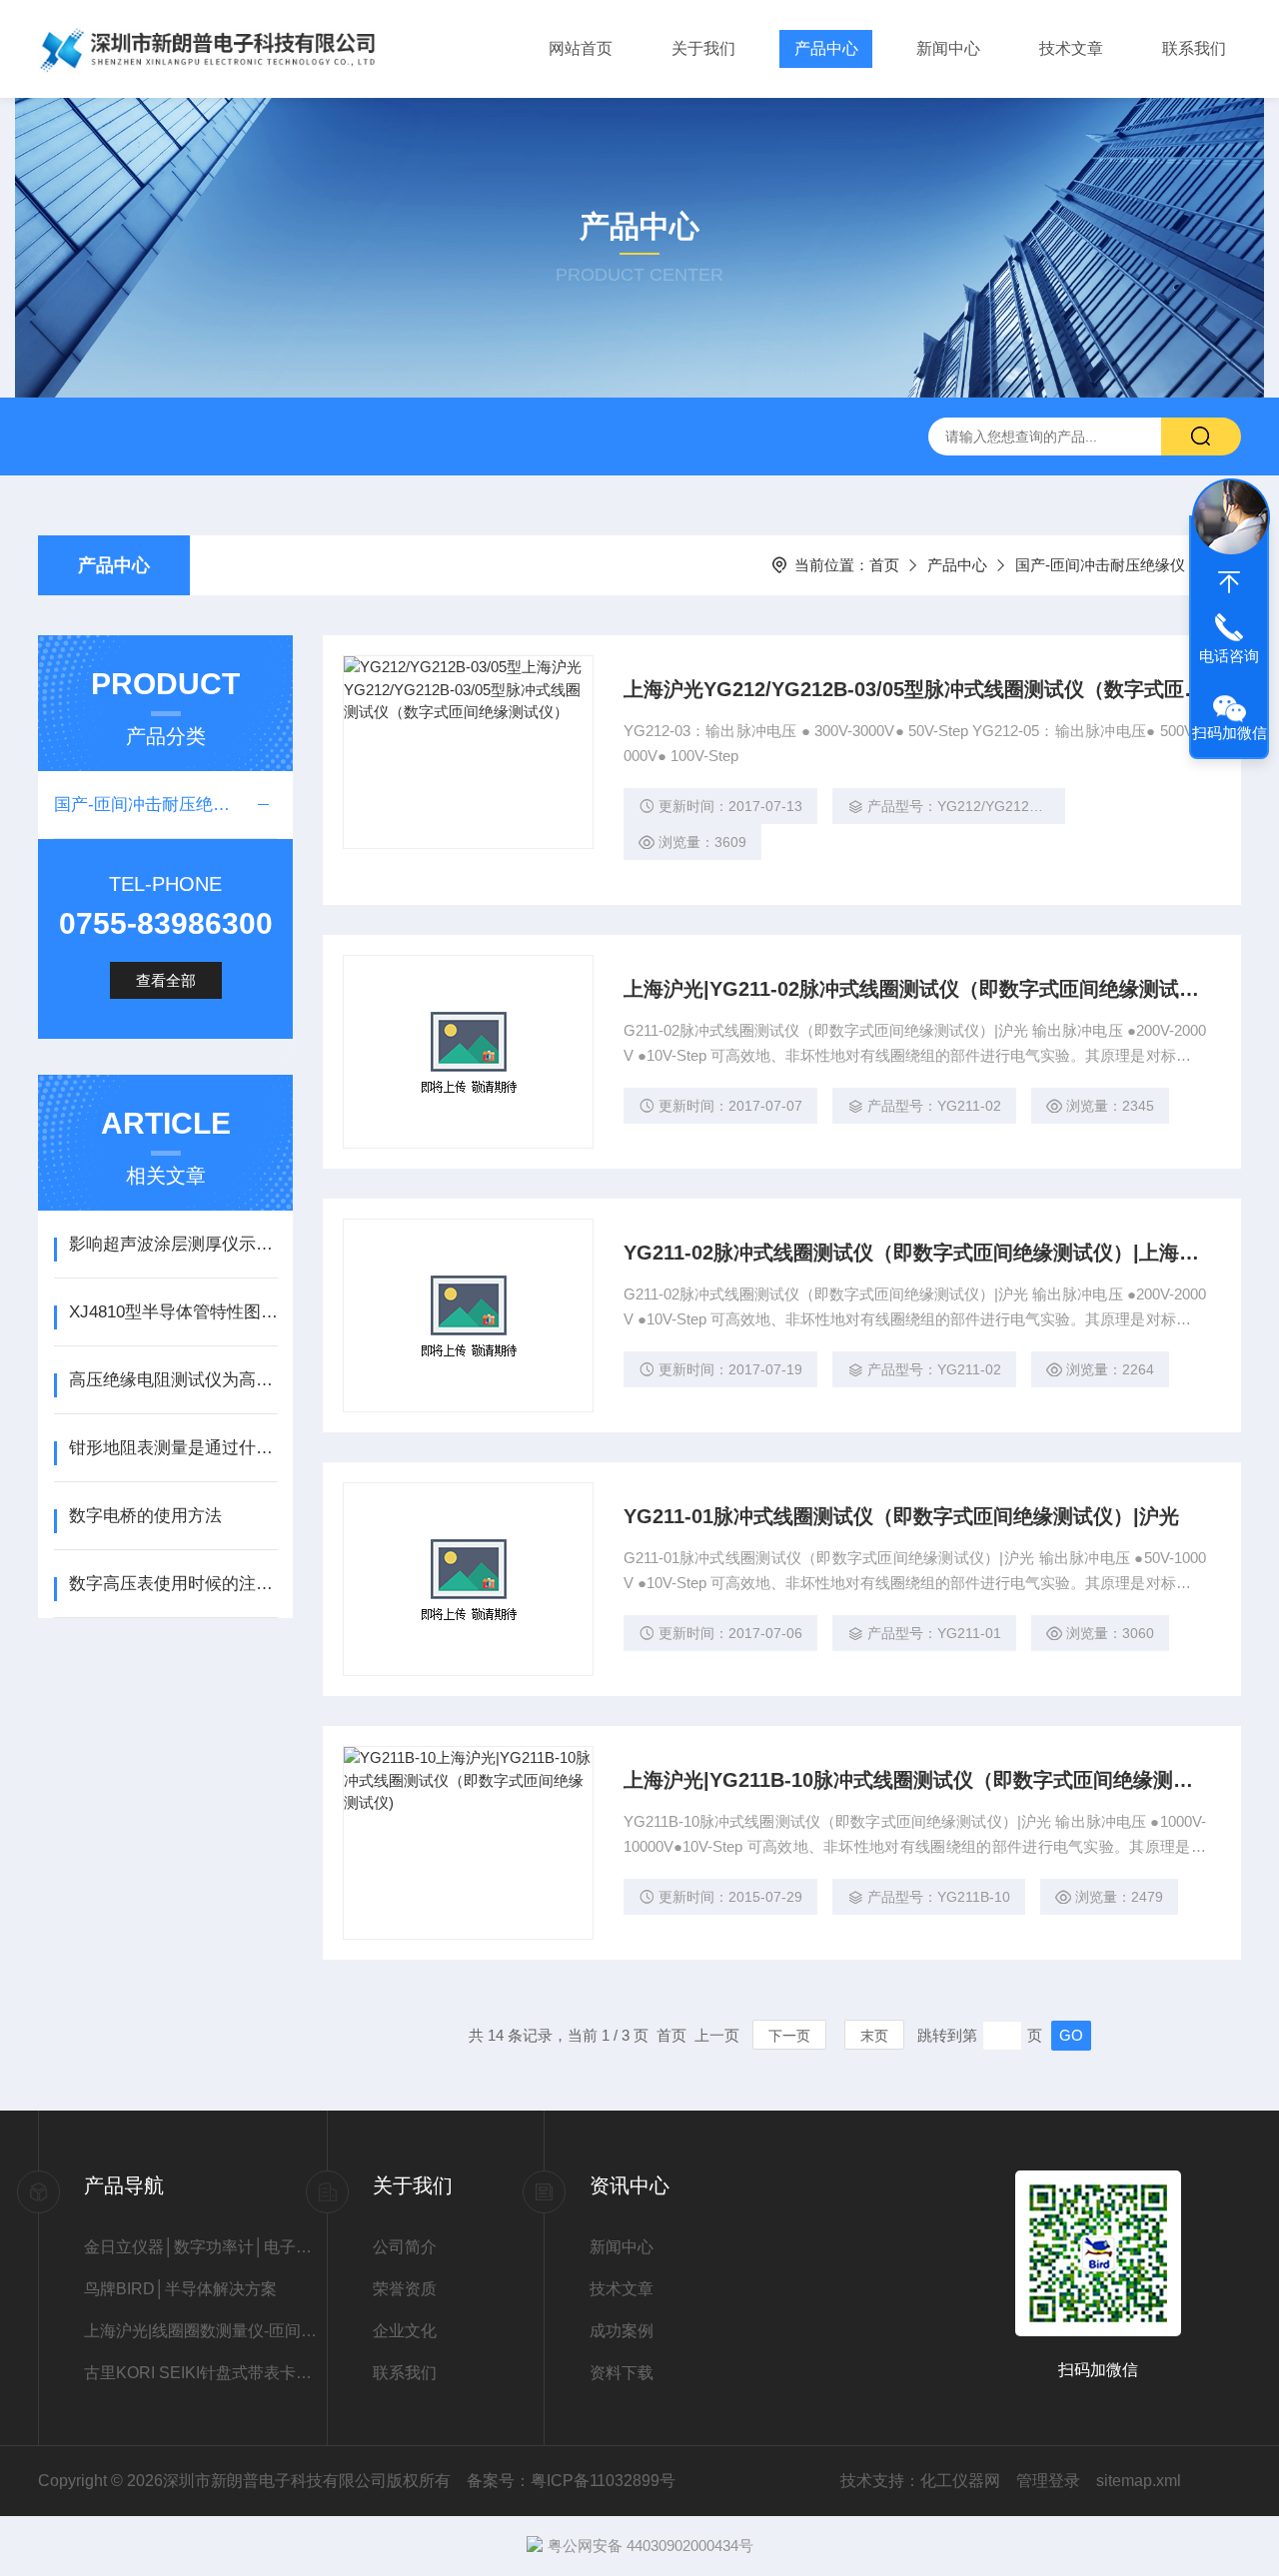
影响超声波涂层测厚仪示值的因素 (173, 1244)
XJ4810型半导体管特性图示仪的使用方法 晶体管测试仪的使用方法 (173, 1312)
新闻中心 (948, 48)
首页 (884, 565)
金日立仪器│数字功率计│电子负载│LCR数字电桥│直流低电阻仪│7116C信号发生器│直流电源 (205, 2247)
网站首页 (581, 48)
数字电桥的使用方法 (145, 1516)
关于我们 (703, 48)
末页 (874, 2036)
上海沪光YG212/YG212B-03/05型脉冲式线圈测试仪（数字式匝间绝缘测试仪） (915, 689)
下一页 (789, 2036)
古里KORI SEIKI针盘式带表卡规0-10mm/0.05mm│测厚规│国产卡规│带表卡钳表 (205, 2373)
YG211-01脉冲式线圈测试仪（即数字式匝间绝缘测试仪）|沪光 (901, 1516)
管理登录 (1048, 2481)
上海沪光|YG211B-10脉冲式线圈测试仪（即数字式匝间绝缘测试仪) (915, 1780)
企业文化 (405, 2331)
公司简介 (405, 2247)
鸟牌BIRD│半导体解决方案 (180, 2289)
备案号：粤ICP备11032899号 (571, 2481)
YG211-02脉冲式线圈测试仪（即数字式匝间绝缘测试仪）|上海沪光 (915, 1253)
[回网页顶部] (1229, 582)
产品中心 (826, 48)
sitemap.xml (1139, 2481)
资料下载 (622, 2373)
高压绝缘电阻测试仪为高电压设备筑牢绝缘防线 (173, 1380)
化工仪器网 (960, 2481)
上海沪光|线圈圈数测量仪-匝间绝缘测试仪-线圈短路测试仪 (205, 2331)
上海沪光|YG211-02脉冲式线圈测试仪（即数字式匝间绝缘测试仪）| (915, 989)
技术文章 (1071, 48)
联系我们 (1194, 48)
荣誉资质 (405, 2289)
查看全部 (166, 980)
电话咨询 (1229, 656)
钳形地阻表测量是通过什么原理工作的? (173, 1448)
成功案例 (622, 2331)
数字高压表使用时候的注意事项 (173, 1584)
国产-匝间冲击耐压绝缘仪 (1100, 565)
